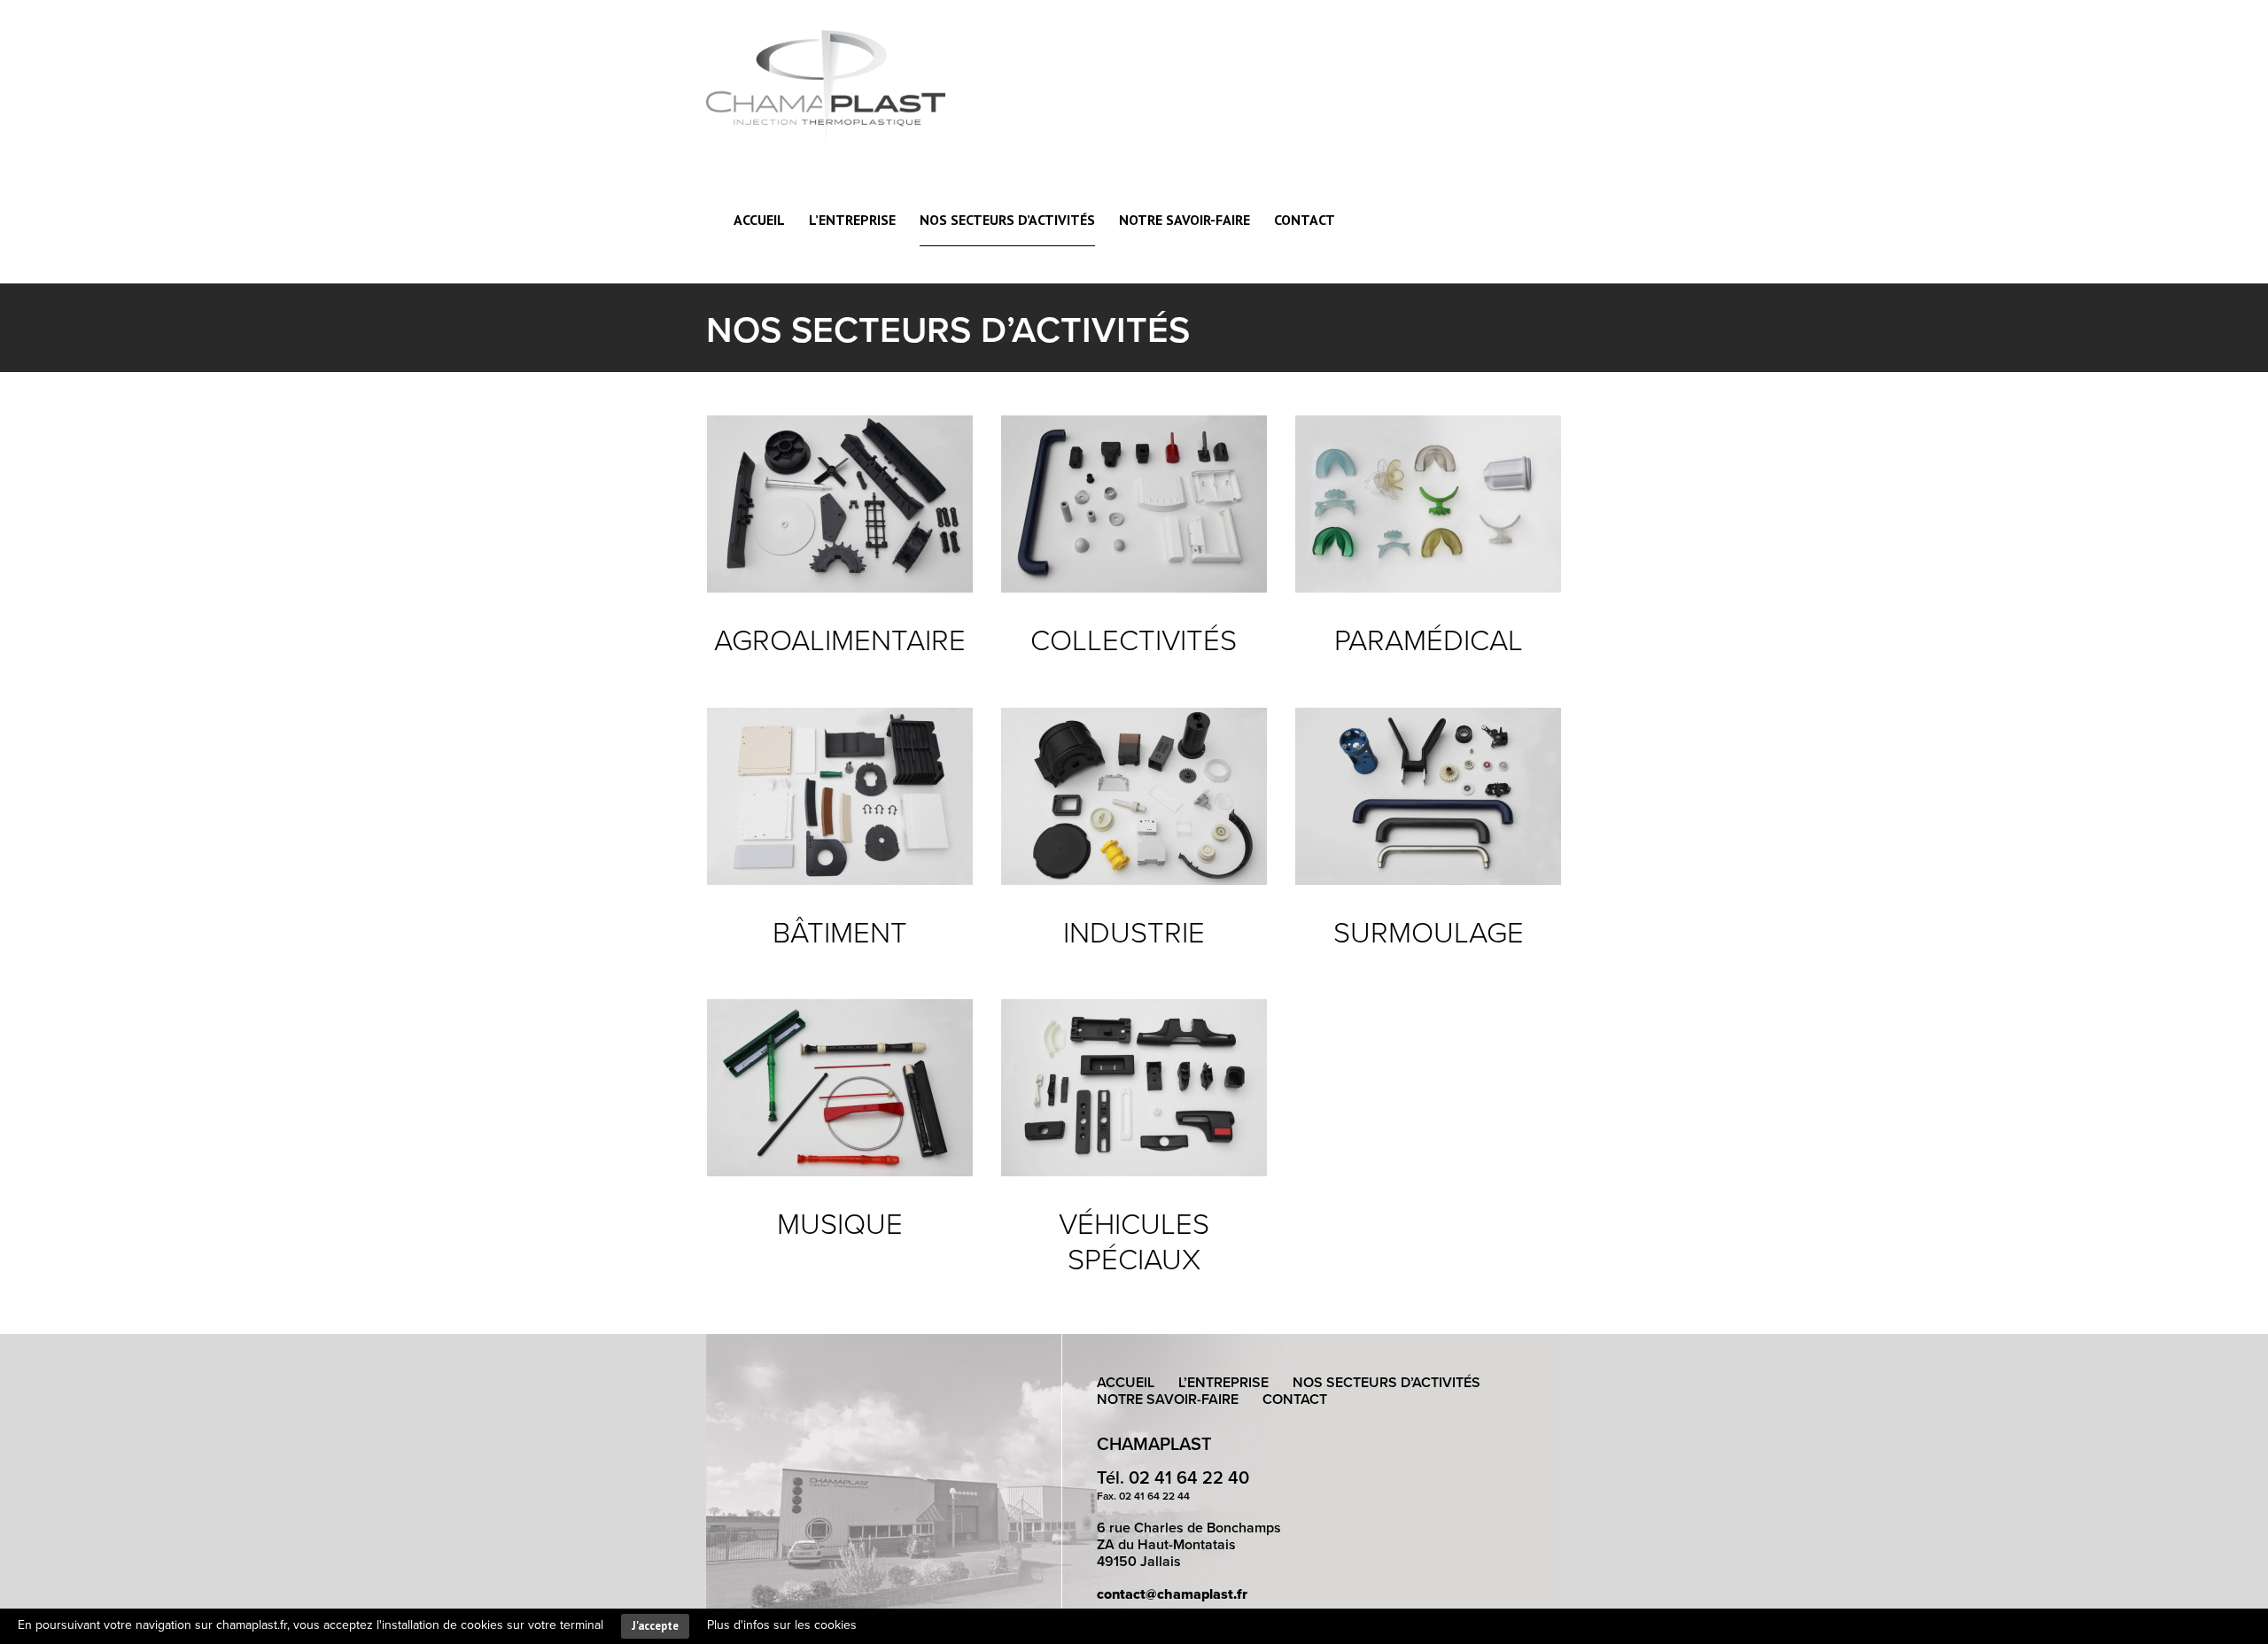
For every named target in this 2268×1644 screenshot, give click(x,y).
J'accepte (655, 1626)
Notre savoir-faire (1184, 220)
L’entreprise (852, 220)
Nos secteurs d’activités (1007, 220)
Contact (1305, 220)
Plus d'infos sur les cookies (782, 1625)
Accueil (759, 220)
